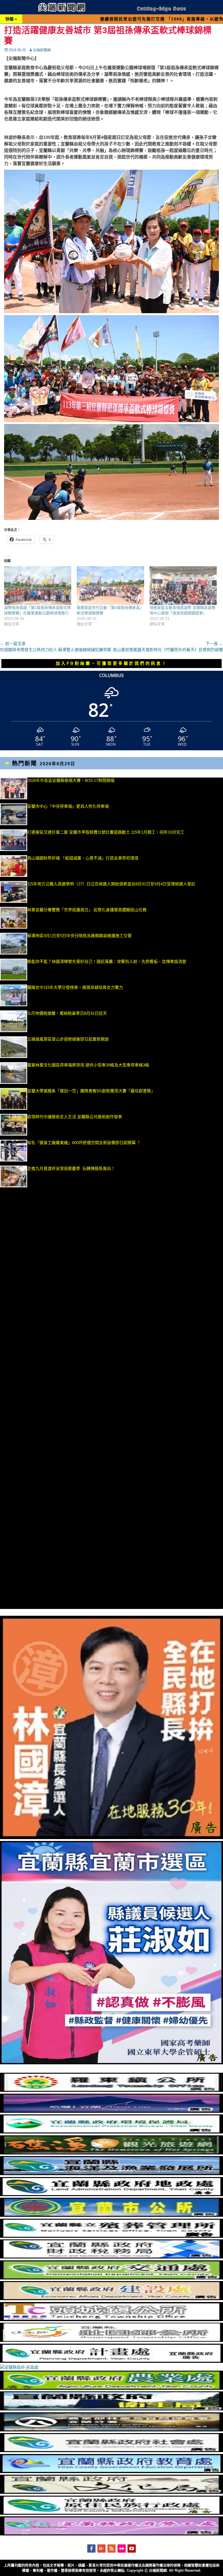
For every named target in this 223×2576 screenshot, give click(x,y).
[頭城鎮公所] (112, 2320)
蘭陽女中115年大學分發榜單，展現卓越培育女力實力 (105, 987)
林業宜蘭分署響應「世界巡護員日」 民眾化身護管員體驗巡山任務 (87, 910)
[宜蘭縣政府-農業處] (112, 2388)
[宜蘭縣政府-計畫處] (112, 2361)
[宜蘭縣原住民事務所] (112, 2513)
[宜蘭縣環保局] (112, 2132)
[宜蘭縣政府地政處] (112, 2195)
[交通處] (112, 2278)
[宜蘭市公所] (112, 2215)
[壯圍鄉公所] (112, 2340)
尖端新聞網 (42, 50)
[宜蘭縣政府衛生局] (112, 2409)
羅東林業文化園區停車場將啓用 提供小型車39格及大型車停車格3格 (88, 1065)
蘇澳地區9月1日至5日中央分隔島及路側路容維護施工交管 (79, 936)
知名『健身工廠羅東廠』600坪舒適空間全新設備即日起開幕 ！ (84, 1143)
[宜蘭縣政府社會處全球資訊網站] (112, 2451)
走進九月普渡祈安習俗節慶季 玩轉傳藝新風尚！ (71, 1168)
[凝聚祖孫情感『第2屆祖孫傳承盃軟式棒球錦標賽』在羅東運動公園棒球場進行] (38, 585)
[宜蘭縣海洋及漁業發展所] (112, 2174)
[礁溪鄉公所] (112, 2153)
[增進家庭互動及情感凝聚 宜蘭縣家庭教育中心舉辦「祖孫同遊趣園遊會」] (183, 585)
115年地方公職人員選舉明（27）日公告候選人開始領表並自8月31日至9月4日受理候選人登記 (111, 884)
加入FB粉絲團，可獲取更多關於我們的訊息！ (112, 663)
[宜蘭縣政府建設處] (112, 2299)
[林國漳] (112, 1838)
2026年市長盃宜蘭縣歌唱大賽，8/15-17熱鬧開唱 (71, 780)
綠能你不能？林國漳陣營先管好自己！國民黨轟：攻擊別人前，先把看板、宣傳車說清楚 (107, 961)
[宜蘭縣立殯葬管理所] (112, 2236)
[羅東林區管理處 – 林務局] (112, 2430)
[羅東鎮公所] (112, 2090)
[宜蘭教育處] (112, 2472)
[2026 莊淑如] (112, 2063)
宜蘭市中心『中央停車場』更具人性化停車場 (68, 806)
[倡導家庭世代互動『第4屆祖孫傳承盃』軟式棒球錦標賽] (110, 585)
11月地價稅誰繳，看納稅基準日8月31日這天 (67, 1013)
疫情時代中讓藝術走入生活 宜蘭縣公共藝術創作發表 (75, 1117)
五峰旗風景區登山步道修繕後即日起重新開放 (68, 1039)
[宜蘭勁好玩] (112, 2111)
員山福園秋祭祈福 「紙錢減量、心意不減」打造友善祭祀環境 (83, 858)
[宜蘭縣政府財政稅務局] (112, 2257)
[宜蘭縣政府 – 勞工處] (112, 2534)
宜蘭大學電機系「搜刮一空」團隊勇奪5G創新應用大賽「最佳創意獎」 (91, 1091)
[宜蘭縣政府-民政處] (19, 2367)
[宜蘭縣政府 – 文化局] (112, 2492)
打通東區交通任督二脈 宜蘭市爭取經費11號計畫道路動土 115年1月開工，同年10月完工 (106, 832)
